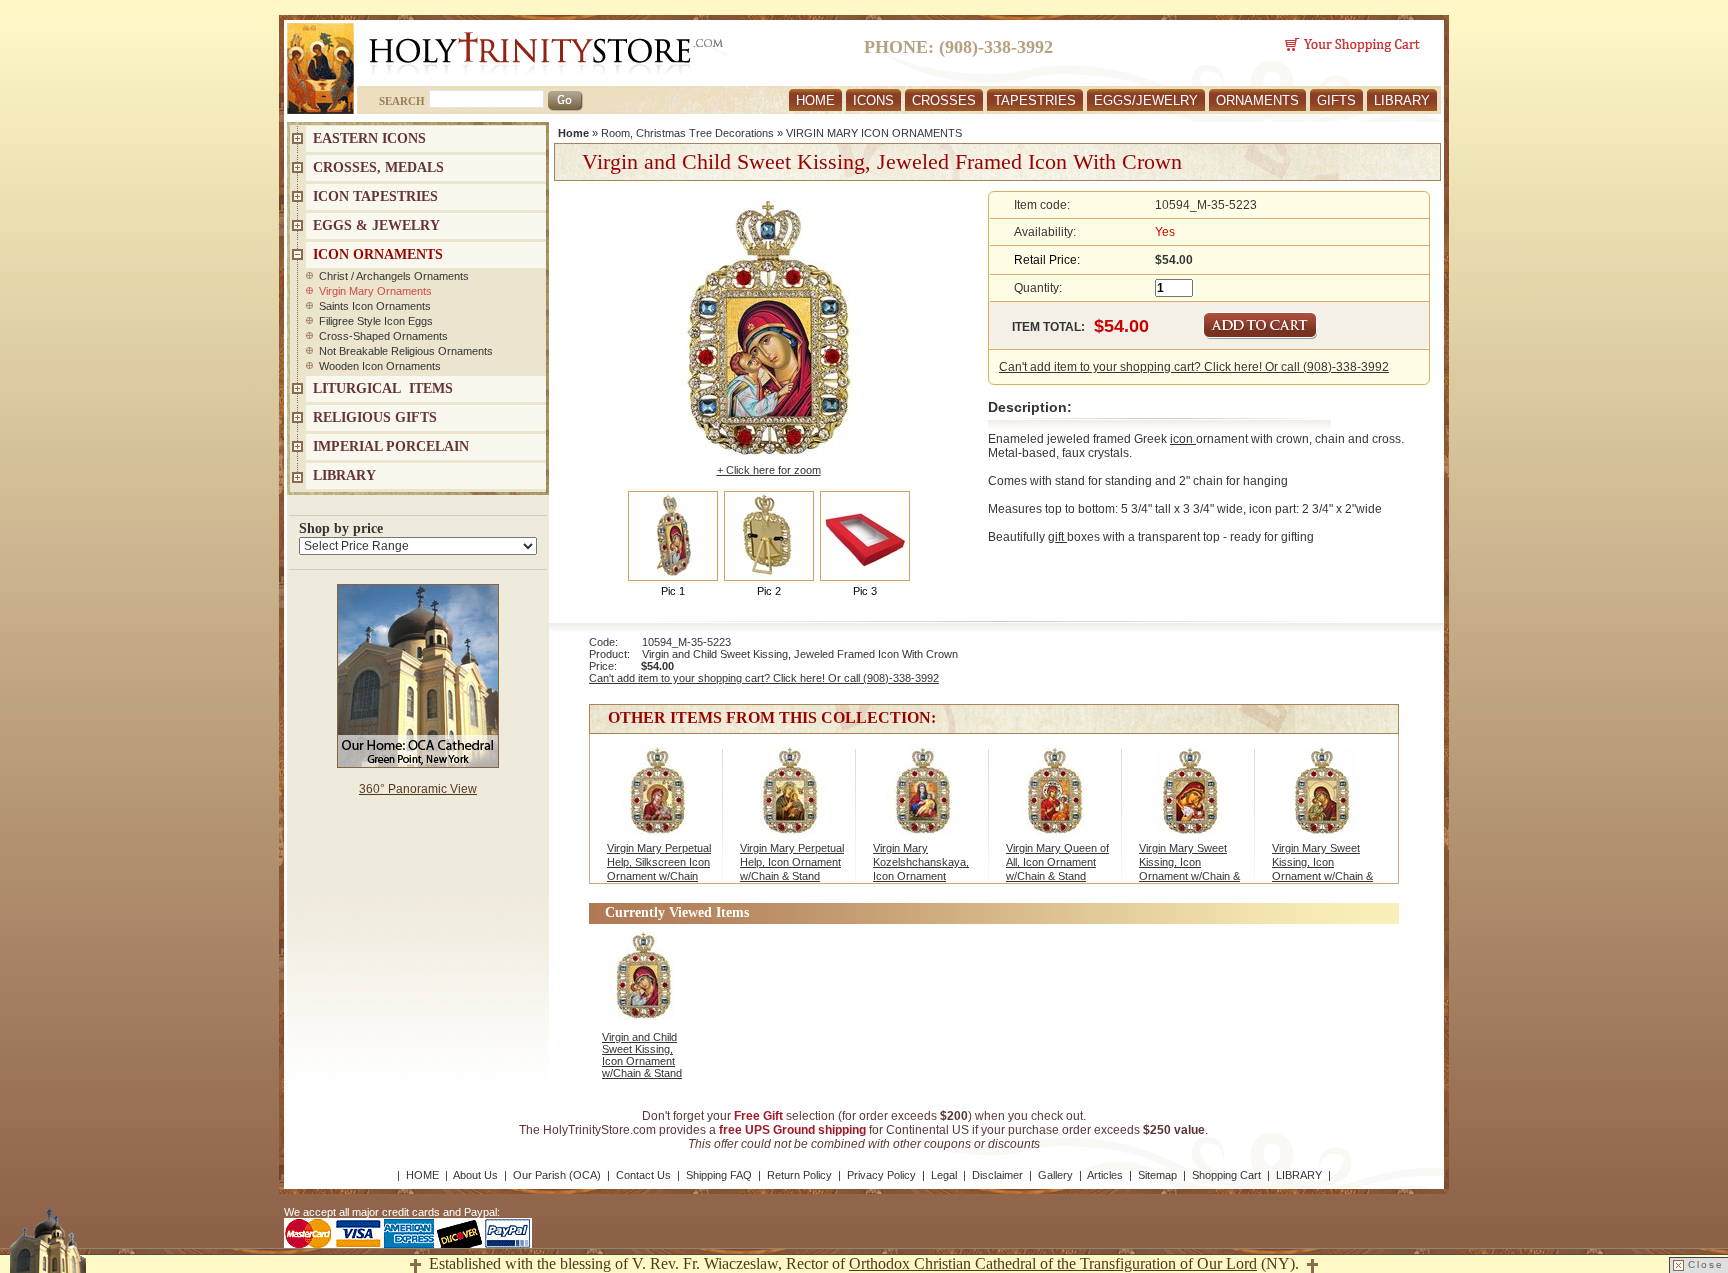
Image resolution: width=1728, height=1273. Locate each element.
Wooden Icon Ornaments (380, 366)
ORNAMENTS (1257, 100)
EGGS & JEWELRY (376, 225)
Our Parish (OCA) (557, 1175)
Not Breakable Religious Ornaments (406, 351)
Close (1706, 1264)
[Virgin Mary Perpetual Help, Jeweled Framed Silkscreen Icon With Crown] (657, 801)
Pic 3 (865, 591)
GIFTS (1336, 100)
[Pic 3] (865, 535)
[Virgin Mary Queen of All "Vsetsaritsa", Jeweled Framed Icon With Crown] (1056, 801)
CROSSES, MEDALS (378, 167)
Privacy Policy (881, 1175)
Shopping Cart (1226, 1175)
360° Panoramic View (418, 789)
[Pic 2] (769, 535)
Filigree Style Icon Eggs (376, 321)
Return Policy (799, 1175)
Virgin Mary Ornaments (375, 291)
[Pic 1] (673, 535)
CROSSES (944, 100)
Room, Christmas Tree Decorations (687, 133)
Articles (1105, 1175)
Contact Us (643, 1175)
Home (573, 133)
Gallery (1055, 1175)
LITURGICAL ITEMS (383, 388)
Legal (944, 1175)
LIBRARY (1402, 100)
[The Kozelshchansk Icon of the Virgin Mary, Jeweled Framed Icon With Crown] (923, 801)
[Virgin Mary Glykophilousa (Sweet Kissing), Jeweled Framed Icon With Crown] (1189, 801)
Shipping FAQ (719, 1175)
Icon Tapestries (375, 196)
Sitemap (1157, 1175)
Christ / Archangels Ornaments (394, 276)
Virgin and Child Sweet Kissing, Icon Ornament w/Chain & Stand (642, 1055)
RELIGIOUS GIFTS (375, 417)
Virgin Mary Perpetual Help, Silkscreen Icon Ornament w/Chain (659, 862)
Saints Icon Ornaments (375, 306)
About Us (475, 1175)
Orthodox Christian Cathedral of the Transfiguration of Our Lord (1053, 1263)
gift (1057, 537)
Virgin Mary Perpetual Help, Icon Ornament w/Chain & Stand (792, 862)
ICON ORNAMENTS (378, 254)
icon (1183, 439)
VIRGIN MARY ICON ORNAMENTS (874, 133)
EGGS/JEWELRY (1146, 100)
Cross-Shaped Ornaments (383, 336)
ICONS (873, 100)
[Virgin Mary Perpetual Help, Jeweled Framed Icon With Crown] (790, 801)
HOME (815, 100)
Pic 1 (673, 591)
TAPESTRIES (1035, 100)
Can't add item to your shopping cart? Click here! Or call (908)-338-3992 (1194, 367)
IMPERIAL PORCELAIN (391, 446)
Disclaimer (997, 1175)
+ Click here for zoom (769, 470)
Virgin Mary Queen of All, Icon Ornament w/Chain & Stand (1057, 862)
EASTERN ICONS (369, 138)
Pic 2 (769, 591)
